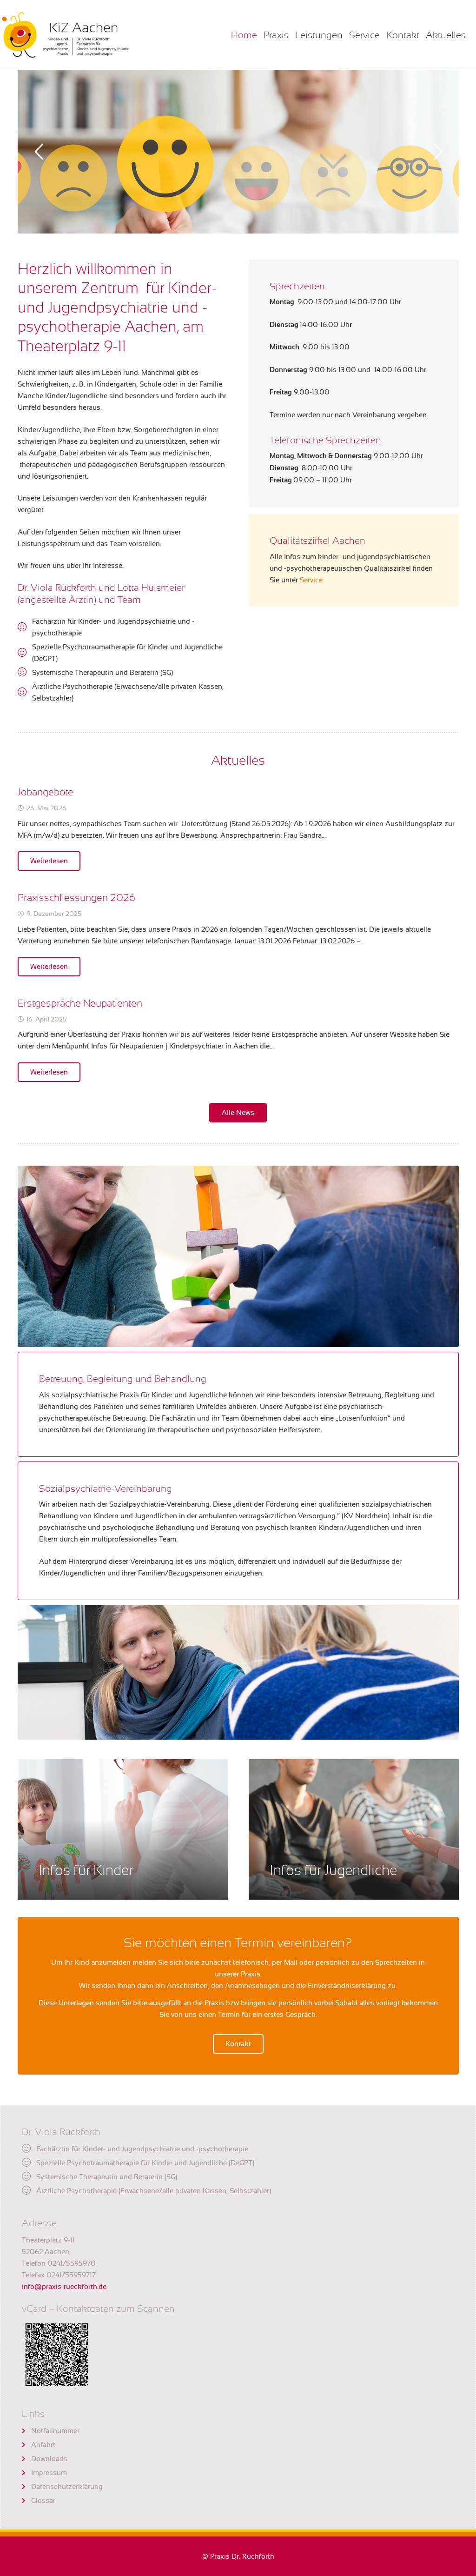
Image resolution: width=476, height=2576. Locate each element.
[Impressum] (26, 2473)
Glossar (43, 2500)
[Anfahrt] (26, 2445)
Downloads (49, 2459)
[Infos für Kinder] (123, 1829)
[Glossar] (26, 2501)
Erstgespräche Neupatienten (80, 1003)
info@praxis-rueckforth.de (64, 2286)
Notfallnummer (55, 2431)
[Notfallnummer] (26, 2431)
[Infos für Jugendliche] (354, 1829)
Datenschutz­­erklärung (67, 2486)
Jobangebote (46, 792)
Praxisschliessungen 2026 (76, 898)
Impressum (49, 2473)
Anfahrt (43, 2445)
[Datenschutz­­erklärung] (26, 2487)
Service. (312, 580)
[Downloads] (26, 2459)
